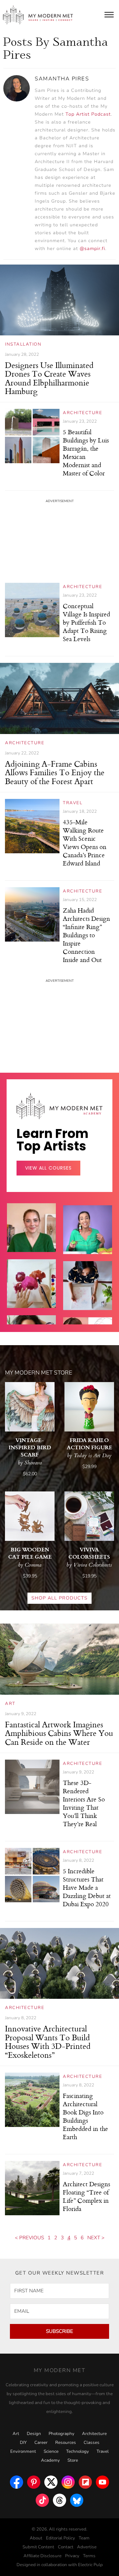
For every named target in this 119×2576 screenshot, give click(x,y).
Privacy (72, 2556)
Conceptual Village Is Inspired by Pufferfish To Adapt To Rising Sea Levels (86, 622)
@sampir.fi (92, 249)
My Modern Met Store (39, 1373)
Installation (23, 344)
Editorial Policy (60, 2538)
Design (34, 2434)
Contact (66, 2547)
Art (10, 1704)
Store (73, 2460)
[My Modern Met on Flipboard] (85, 2480)
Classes (92, 2443)
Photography (61, 2434)
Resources (66, 2443)
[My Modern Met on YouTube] (102, 2480)
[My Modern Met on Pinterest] (34, 2480)
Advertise (87, 2547)
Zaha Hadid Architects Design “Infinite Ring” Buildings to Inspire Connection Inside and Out (86, 935)
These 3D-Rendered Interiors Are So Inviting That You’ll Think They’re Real (84, 1803)
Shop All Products (59, 1598)
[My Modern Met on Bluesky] (77, 2499)
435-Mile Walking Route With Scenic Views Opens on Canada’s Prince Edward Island (85, 842)
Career (41, 2443)
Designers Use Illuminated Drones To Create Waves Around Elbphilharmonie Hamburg (49, 378)
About (36, 2538)
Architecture (82, 413)
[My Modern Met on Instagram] (68, 2480)
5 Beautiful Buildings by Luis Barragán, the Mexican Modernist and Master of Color (86, 452)
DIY (23, 2443)
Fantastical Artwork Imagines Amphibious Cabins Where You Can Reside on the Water (59, 1733)
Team (84, 2538)
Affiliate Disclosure (42, 2556)
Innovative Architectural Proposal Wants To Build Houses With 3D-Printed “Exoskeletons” (48, 2041)
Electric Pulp (90, 2565)
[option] (31, 1293)
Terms (89, 2556)
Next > (96, 2238)
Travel (73, 803)
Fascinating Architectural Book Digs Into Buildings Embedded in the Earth (85, 2116)
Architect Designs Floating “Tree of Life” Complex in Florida (86, 2196)
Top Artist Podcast (88, 114)
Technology (78, 2451)
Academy (50, 2460)
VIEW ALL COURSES (48, 1168)
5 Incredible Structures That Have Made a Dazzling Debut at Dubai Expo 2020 (87, 1887)
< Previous (29, 2238)
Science (51, 2451)
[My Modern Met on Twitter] (51, 2480)
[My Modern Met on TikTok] (42, 2499)
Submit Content (38, 2547)
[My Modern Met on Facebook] (17, 2480)
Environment (23, 2451)
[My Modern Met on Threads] (59, 2499)
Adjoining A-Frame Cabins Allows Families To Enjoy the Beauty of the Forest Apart (55, 772)
